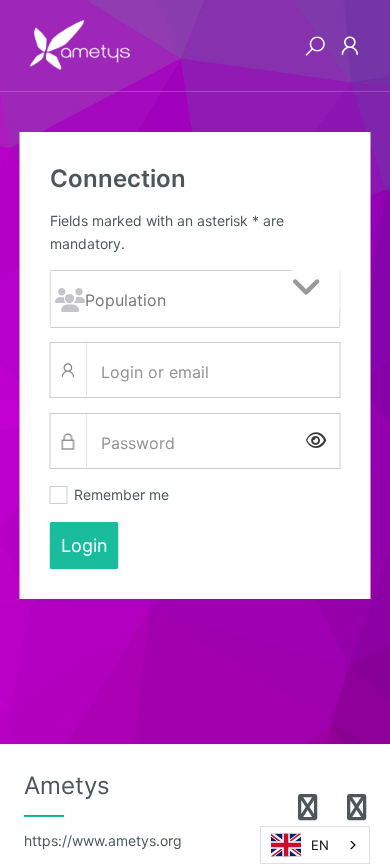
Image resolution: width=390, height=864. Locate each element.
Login (84, 545)
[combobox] (315, 845)
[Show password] (316, 441)
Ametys (103, 810)
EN (320, 845)
